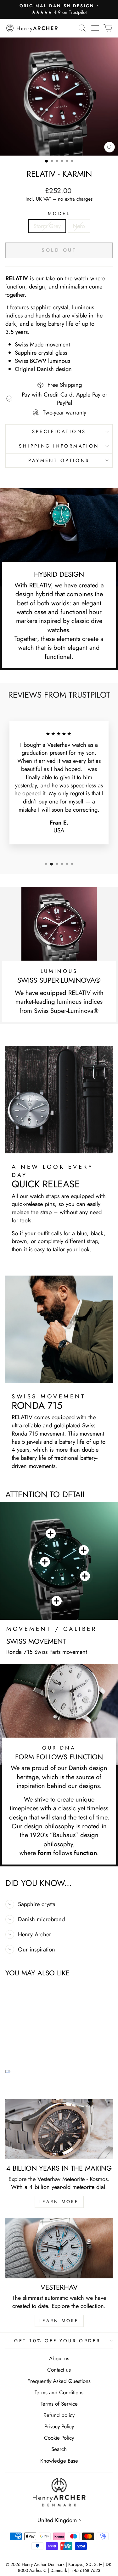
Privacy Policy (59, 2426)
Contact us (59, 2370)
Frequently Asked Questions (59, 2381)
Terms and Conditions (59, 2392)
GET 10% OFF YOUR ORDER (57, 2341)
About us (59, 2358)
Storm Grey (47, 226)
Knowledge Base (59, 2461)
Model (59, 214)
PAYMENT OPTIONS (59, 460)
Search (59, 2449)
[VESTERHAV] (59, 2248)
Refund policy (59, 2415)
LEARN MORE (59, 2202)
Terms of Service (59, 2404)
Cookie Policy (59, 2438)
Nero (79, 226)
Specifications (59, 431)
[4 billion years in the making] (59, 2129)
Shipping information (59, 446)
